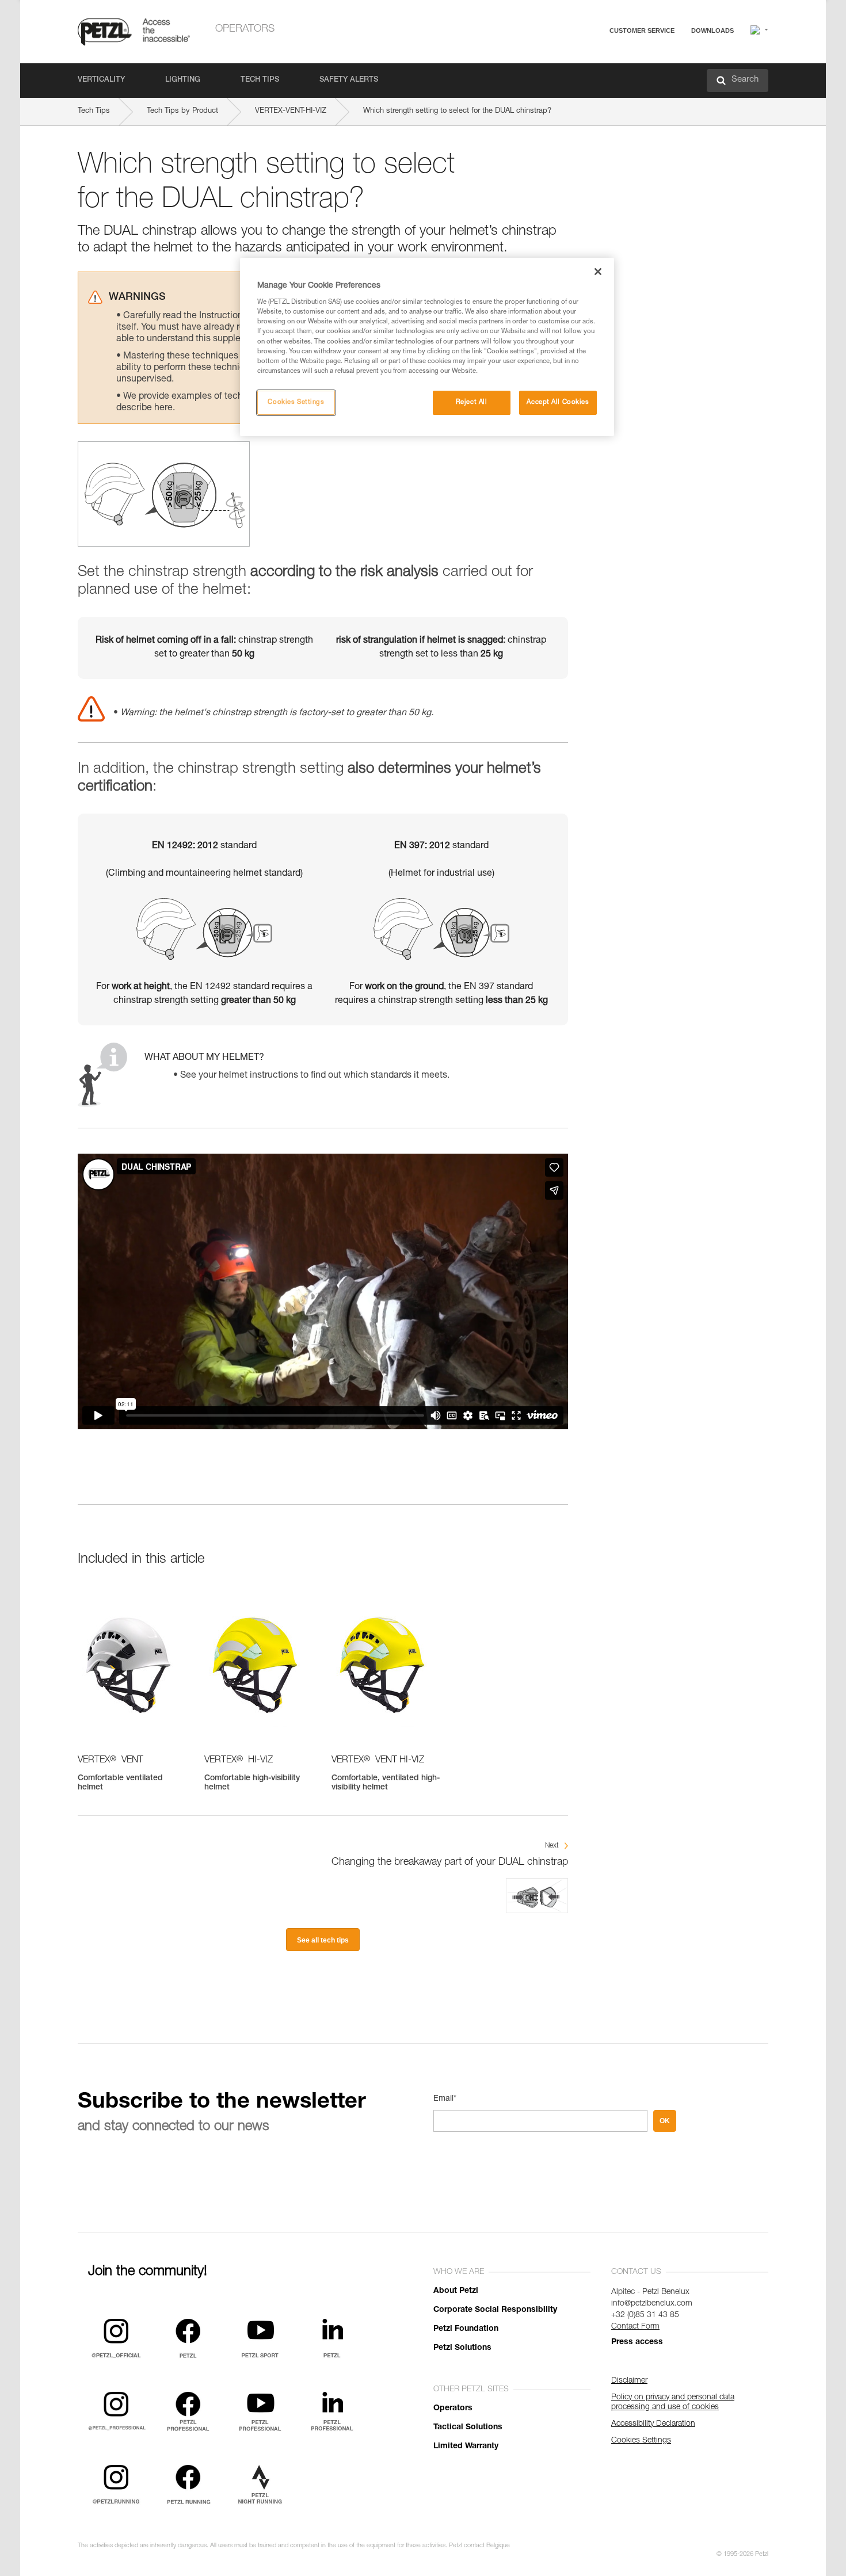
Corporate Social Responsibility (495, 2310)
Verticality (101, 80)
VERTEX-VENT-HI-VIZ (291, 111)
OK (665, 2121)
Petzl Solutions (462, 2348)
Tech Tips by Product (182, 111)
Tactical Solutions (468, 2428)
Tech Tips (260, 80)
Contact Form (635, 2327)
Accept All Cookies (558, 402)
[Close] (598, 272)
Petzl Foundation (466, 2329)
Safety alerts (349, 80)
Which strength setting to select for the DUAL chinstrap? (457, 111)
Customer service (642, 30)
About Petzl (456, 2291)
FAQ (591, 58)
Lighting (183, 80)
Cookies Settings (296, 402)
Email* (445, 2099)
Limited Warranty (466, 2447)
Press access (637, 2342)
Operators (245, 29)
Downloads (712, 30)
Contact (597, 75)
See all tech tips (323, 1940)
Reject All (472, 402)
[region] (427, 347)
